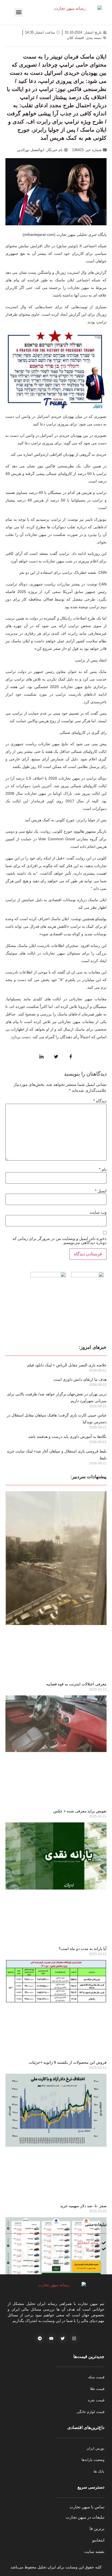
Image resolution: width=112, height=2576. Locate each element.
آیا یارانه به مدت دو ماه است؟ (83, 1949)
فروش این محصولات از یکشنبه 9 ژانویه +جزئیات (68, 2062)
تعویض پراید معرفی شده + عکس (80, 1811)
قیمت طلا (97, 2389)
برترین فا (97, 2528)
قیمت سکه (96, 2377)
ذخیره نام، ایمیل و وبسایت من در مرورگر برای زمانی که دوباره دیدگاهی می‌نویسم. (60, 1240)
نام (103, 1169)
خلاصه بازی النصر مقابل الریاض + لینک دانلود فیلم (67, 1365)
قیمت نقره (96, 2400)
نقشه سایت (94, 2551)
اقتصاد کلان (75, 38)
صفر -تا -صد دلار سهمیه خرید (83, 2206)
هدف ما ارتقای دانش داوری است (80, 1379)
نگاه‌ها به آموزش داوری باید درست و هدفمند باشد (67, 1437)
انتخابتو (98, 2540)
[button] (19, 12)
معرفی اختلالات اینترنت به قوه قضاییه (76, 1684)
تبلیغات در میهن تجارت (85, 2517)
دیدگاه (100, 1101)
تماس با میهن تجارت (87, 2507)
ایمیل (101, 1191)
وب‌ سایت (98, 1212)
